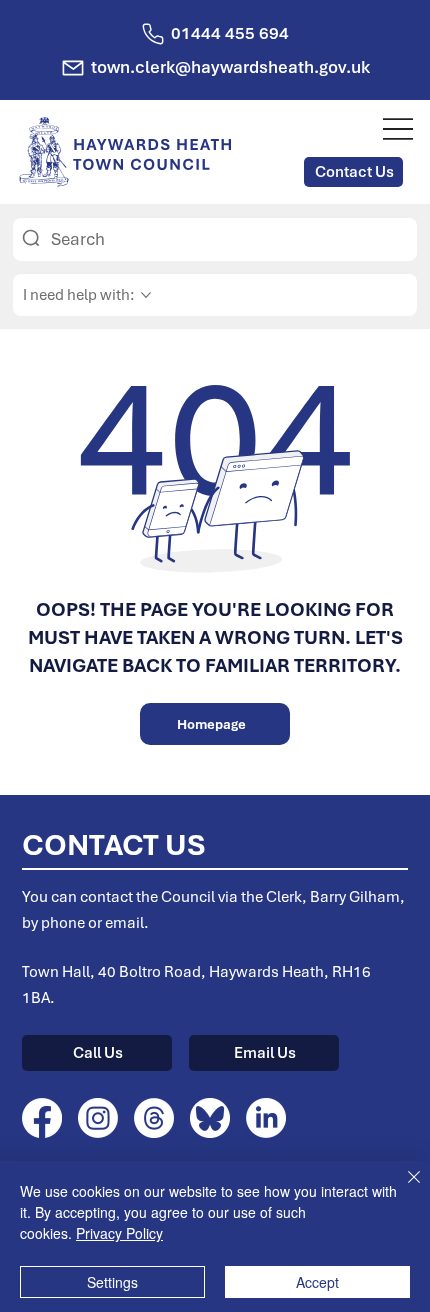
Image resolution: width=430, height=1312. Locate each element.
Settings (112, 1282)
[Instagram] (98, 1118)
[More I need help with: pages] (146, 295)
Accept (317, 1282)
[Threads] (154, 1118)
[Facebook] (42, 1118)
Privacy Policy (119, 1233)
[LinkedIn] (266, 1118)
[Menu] (398, 128)
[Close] (402, 1189)
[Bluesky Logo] (210, 1118)
